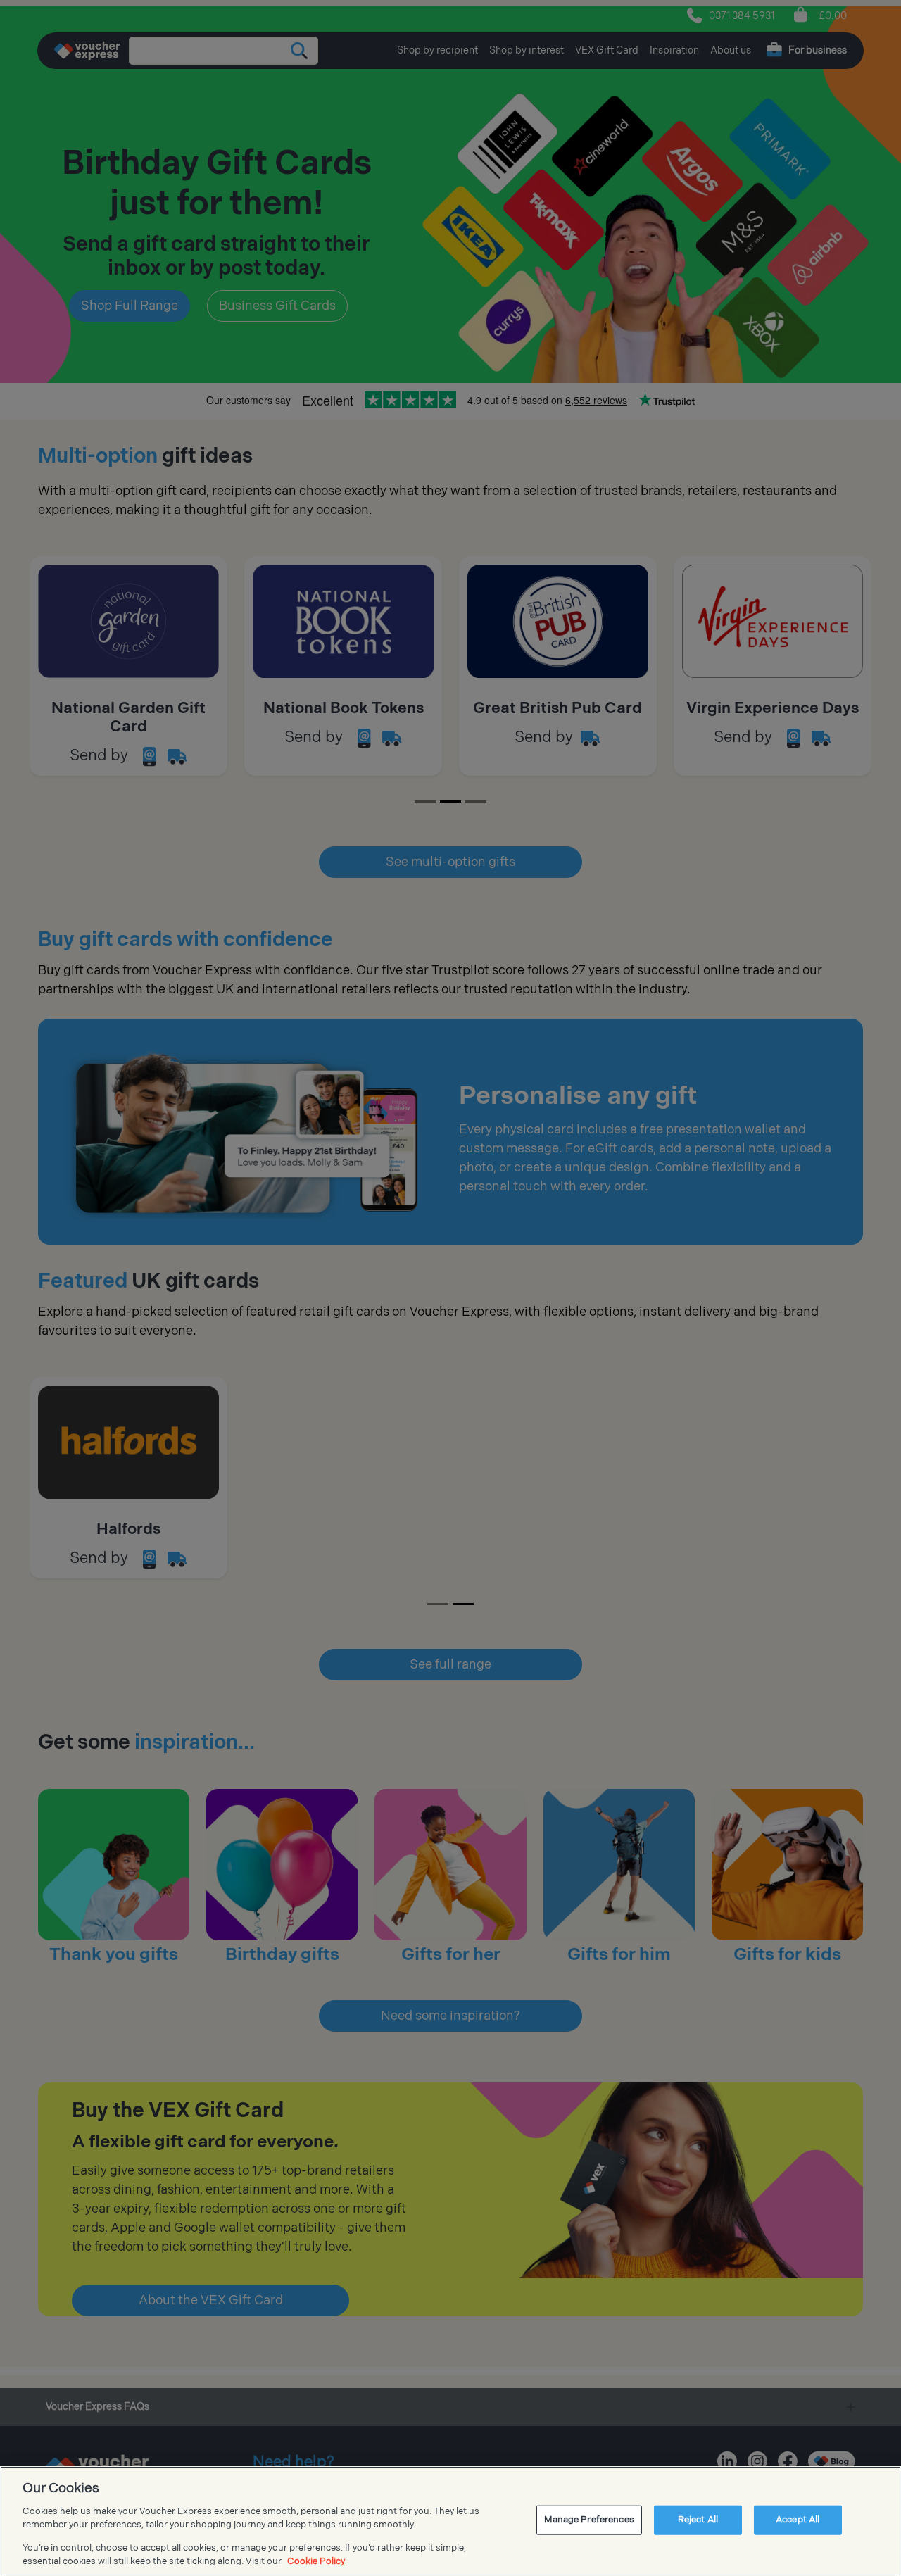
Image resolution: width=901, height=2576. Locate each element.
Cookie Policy (316, 2561)
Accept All (798, 2520)
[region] (450, 2521)
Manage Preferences (589, 2520)
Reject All (698, 2520)
